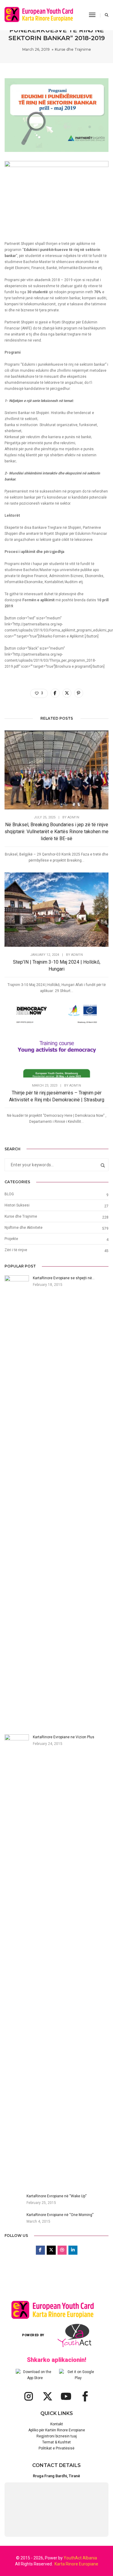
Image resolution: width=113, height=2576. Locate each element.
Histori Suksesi (17, 1205)
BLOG (9, 1194)
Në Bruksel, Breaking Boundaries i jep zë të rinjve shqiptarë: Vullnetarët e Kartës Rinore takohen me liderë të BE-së (56, 832)
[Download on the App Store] (35, 2375)
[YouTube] (66, 2396)
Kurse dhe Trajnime (73, 49)
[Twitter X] (47, 2396)
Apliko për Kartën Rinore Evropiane (57, 2430)
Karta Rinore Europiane (76, 2564)
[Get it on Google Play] (78, 2375)
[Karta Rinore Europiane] (42, 15)
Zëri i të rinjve (16, 1250)
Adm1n (73, 817)
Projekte (11, 1239)
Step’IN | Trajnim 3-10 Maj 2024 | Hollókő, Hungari (57, 965)
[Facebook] (85, 2396)
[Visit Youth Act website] (74, 2335)
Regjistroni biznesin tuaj (57, 2436)
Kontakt (57, 2424)
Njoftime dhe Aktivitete (24, 1228)
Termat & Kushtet (56, 2442)
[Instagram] (29, 2396)
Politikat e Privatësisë (56, 2448)
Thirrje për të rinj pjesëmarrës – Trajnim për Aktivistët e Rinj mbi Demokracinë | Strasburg (57, 1096)
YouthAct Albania (80, 2558)
